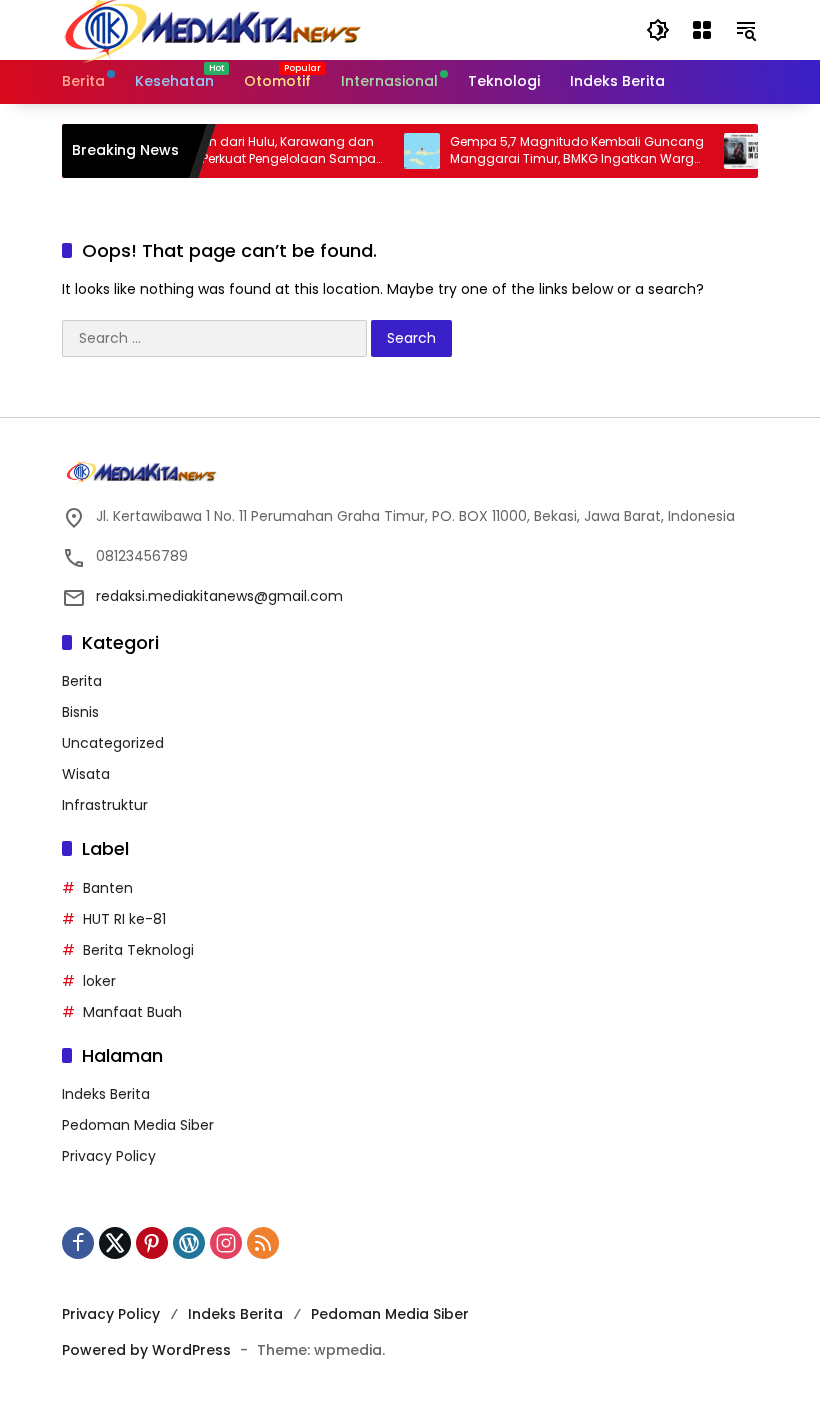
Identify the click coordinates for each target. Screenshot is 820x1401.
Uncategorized (113, 743)
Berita (82, 681)
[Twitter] (115, 1243)
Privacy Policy (109, 1156)
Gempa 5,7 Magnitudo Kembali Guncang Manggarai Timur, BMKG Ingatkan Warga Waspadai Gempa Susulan (563, 151)
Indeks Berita (106, 1094)
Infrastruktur (105, 805)
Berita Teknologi (138, 950)
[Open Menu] (702, 30)
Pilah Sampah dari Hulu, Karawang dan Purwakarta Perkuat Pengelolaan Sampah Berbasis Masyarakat (243, 151)
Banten (108, 888)
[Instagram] (226, 1243)
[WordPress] (189, 1243)
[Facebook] (78, 1243)
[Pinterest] (152, 1243)
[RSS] (263, 1243)
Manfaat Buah (132, 1012)
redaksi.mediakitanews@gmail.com (219, 596)
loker (99, 981)
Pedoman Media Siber (138, 1125)
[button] (658, 30)
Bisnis (80, 712)
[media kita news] (212, 29)
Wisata (86, 774)
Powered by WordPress (146, 1350)
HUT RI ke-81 (124, 919)
